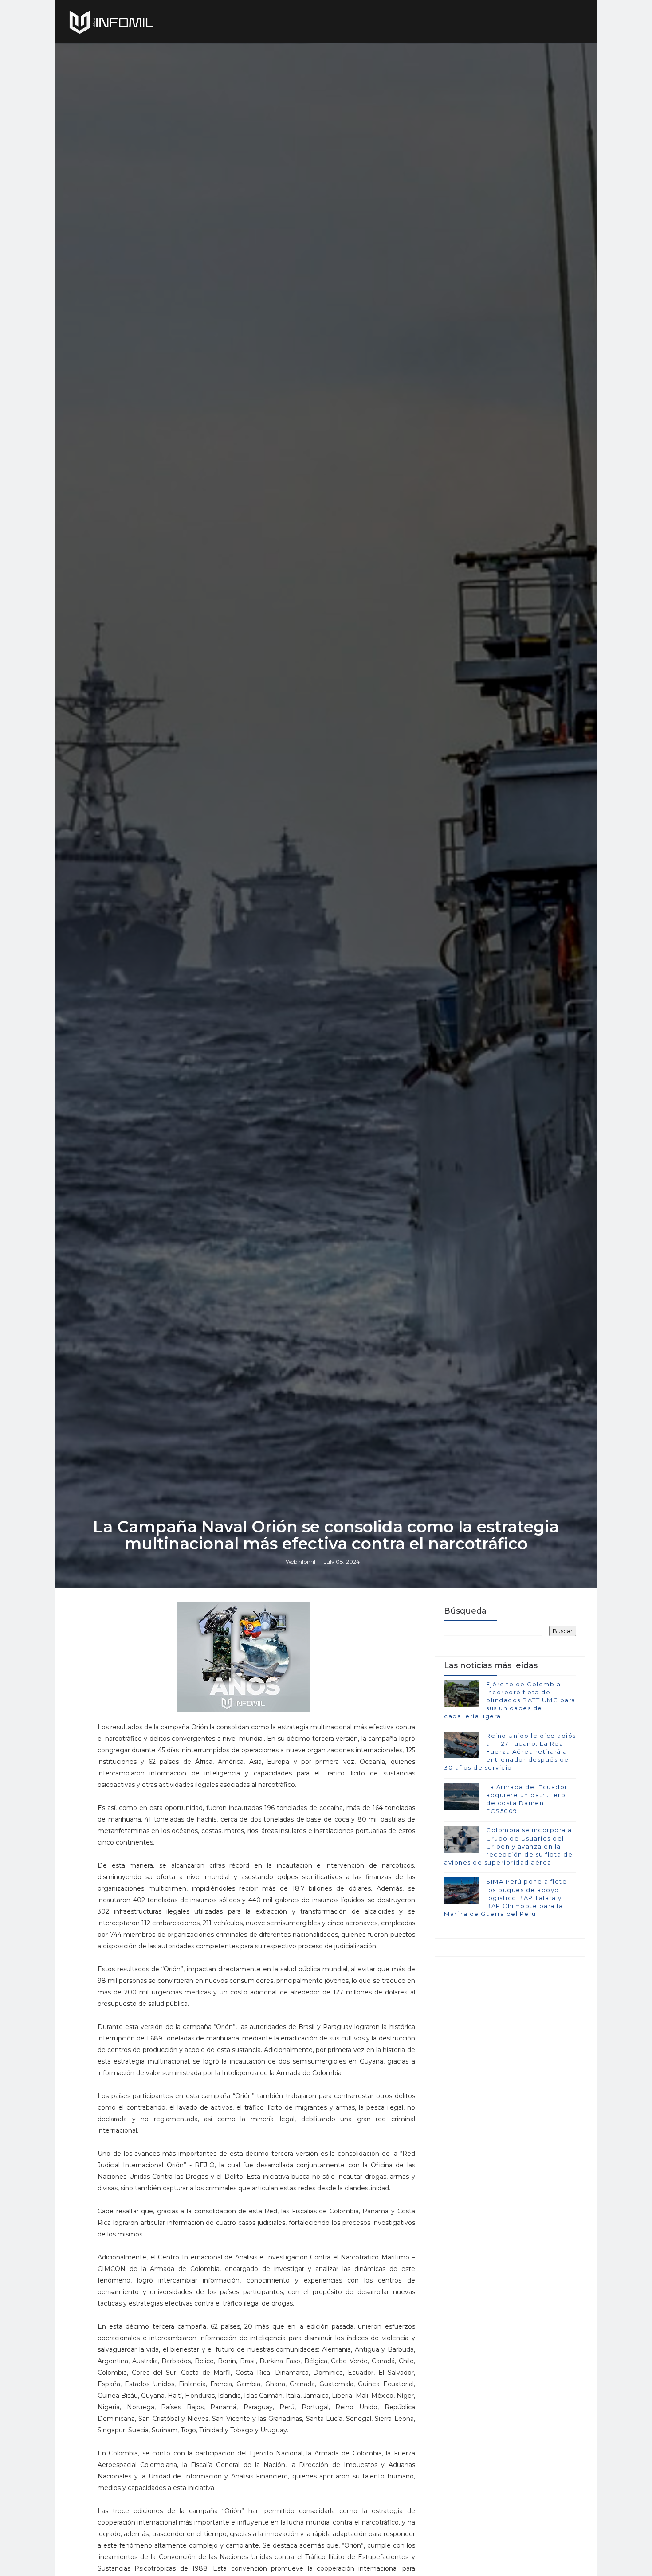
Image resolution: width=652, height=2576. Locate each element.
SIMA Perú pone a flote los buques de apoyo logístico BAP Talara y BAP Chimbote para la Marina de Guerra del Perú (505, 1898)
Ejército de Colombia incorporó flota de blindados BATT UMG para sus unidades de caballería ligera (510, 1700)
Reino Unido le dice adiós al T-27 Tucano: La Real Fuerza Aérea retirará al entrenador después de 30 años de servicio (510, 1752)
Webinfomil (300, 1562)
